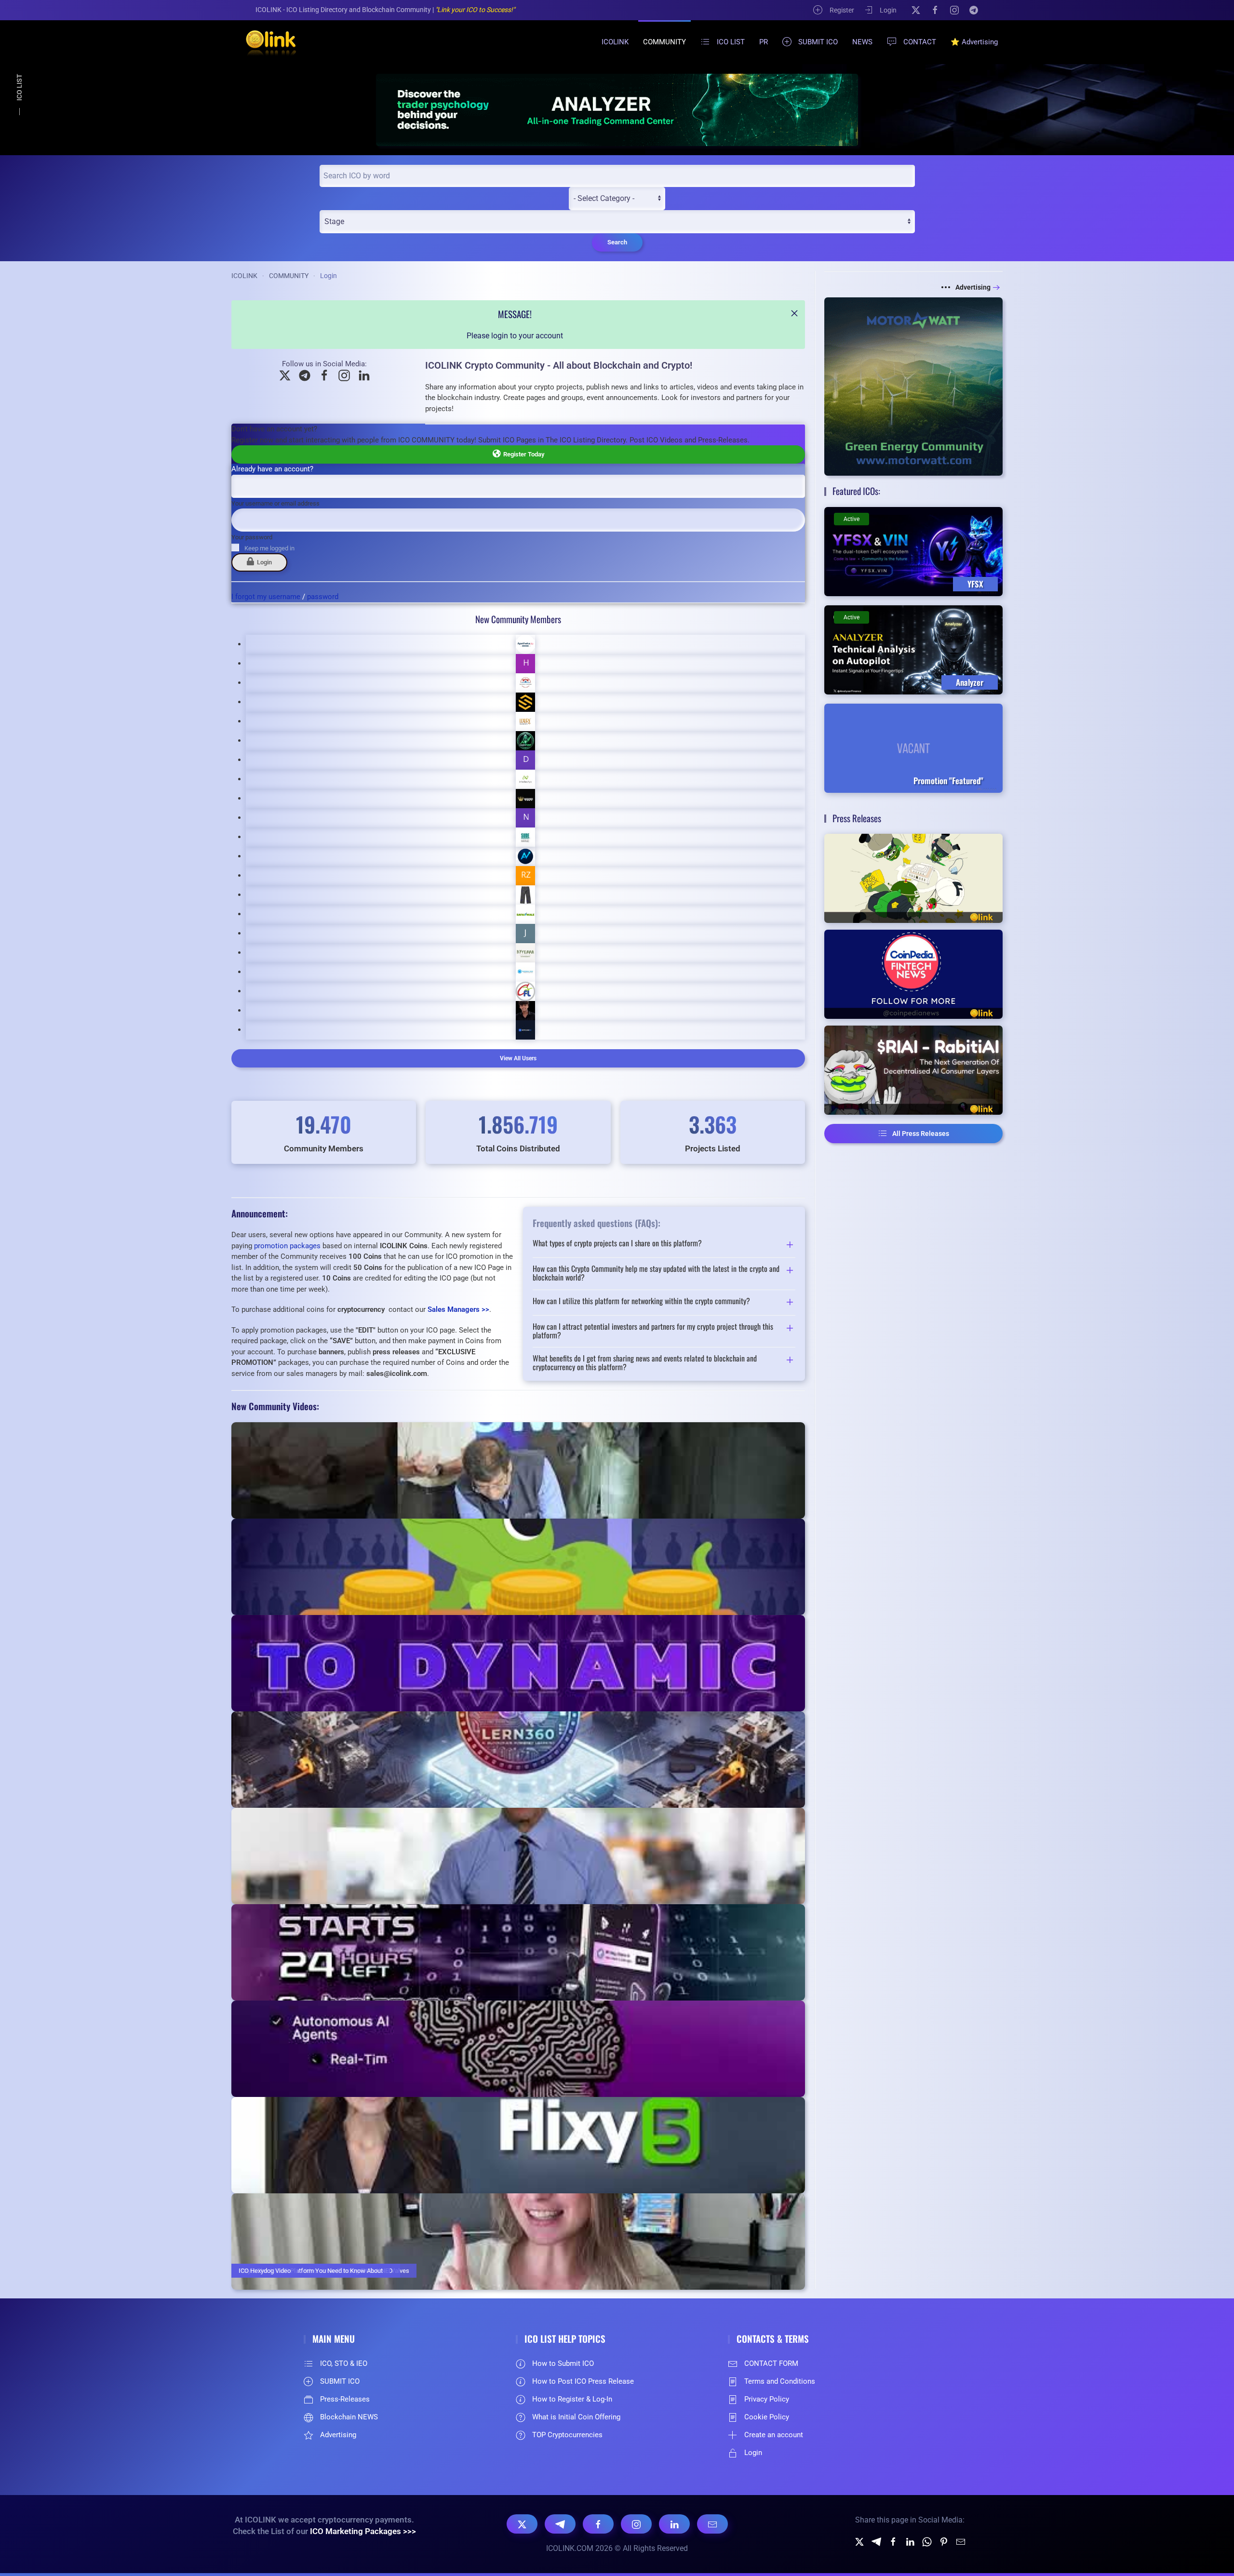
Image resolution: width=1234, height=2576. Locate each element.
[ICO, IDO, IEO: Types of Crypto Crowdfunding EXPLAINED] (518, 1567)
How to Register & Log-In (572, 2399)
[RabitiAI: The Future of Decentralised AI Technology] (913, 1070)
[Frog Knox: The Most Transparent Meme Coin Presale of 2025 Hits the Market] (913, 878)
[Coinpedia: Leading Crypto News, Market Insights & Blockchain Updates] (913, 974)
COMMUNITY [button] (664, 42)
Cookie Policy (767, 2417)
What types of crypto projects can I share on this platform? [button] (617, 1244)
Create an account (774, 2435)
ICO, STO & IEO (344, 2363)
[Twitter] (859, 2541)
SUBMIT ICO (818, 42)
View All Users (518, 1058)
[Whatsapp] (927, 2541)
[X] (916, 10)
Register (842, 10)
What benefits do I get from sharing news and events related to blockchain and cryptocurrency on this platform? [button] (645, 1363)
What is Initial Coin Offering (576, 2417)
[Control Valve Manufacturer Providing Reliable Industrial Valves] (518, 1470)
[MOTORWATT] (913, 386)
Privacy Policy (767, 2399)
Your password (252, 537)
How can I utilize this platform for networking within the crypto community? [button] (641, 1302)
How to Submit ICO (563, 2363)
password (323, 597)
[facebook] (893, 2541)
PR (764, 42)
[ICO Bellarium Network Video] (518, 1856)
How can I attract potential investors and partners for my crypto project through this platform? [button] (653, 1331)
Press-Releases (345, 2399)
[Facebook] (935, 10)
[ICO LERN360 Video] (518, 1760)
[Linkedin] (910, 2541)
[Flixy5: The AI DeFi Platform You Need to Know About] (518, 2145)
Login (888, 10)
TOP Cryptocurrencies (567, 2435)
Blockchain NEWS (349, 2417)
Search (617, 242)
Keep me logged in (269, 548)
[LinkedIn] (674, 2524)
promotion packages (287, 1246)
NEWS (862, 42)
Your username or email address (275, 503)
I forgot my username (266, 597)
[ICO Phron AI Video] (518, 1663)
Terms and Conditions (780, 2381)
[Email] (712, 2524)
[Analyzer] (617, 110)
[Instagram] (954, 10)
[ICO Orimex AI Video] (518, 2049)
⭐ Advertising (974, 42)
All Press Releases (921, 1134)
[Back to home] (265, 42)
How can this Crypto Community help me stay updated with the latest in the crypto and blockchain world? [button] (656, 1273)
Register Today (522, 454)
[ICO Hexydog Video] (518, 2242)
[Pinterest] (944, 2541)
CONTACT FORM (771, 2363)
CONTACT (920, 42)
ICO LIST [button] (731, 42)
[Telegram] (974, 10)
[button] (794, 313)
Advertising (973, 287)
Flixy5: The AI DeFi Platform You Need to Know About (311, 2271)
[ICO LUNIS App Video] (518, 1952)
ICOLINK (615, 42)
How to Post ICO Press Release (583, 2381)
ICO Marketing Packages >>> (363, 2531)
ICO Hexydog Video (265, 2271)
